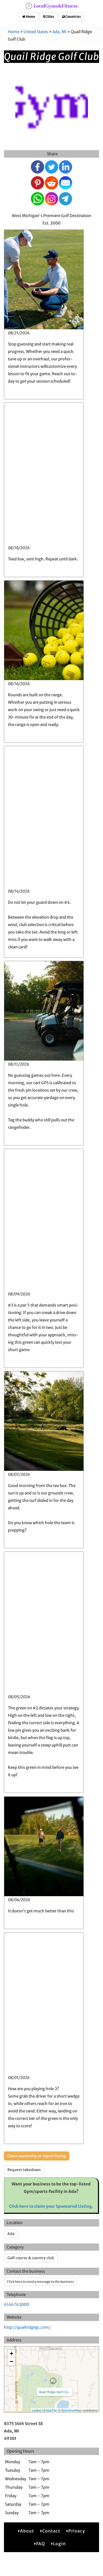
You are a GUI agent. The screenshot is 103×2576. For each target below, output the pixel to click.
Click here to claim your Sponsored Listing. (51, 2206)
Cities (50, 17)
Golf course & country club (31, 2258)
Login (59, 2544)
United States (36, 32)
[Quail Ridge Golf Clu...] (53, 2381)
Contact (51, 2531)
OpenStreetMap (71, 2410)
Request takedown (24, 2170)
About (27, 2531)
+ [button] (11, 2354)
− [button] (11, 2361)
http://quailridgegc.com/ (27, 2327)
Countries (73, 17)
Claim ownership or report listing (37, 2156)
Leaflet (37, 2410)
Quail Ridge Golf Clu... (55, 2392)
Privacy (77, 2531)
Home (30, 17)
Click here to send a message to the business (40, 2282)
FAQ (41, 2544)
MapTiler (52, 2410)
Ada (11, 2234)
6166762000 (17, 2304)
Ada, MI (59, 32)
